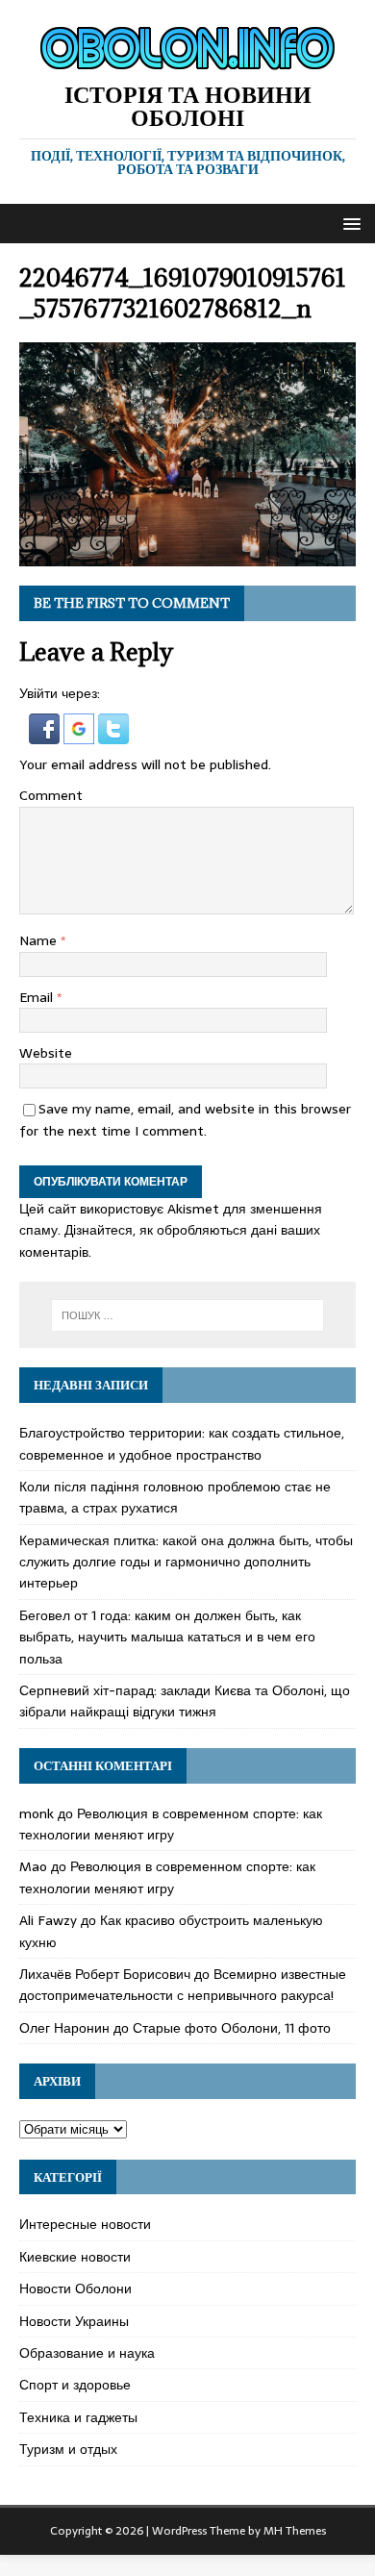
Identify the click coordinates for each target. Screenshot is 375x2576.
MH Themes (295, 2531)
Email (38, 997)
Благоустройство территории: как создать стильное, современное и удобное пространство (182, 1443)
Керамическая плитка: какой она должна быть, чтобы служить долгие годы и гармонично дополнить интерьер (186, 1562)
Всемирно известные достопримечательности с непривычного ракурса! (183, 1985)
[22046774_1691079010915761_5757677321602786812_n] (187, 555)
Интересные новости (85, 2224)
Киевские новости (75, 2257)
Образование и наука (87, 2353)
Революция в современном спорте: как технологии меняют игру (171, 1824)
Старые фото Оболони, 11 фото (232, 2028)
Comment (51, 795)
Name (40, 940)
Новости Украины (74, 2321)
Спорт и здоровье (75, 2385)
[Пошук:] (188, 1315)
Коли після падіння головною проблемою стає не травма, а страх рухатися (175, 1497)
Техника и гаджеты (78, 2417)
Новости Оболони (75, 2288)
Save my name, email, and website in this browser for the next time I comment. (185, 1119)
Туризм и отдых (68, 2449)
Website (46, 1053)
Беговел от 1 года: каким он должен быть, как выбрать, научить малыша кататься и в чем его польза (167, 1637)
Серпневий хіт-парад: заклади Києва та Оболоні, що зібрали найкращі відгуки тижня (185, 1701)
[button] (349, 223)
